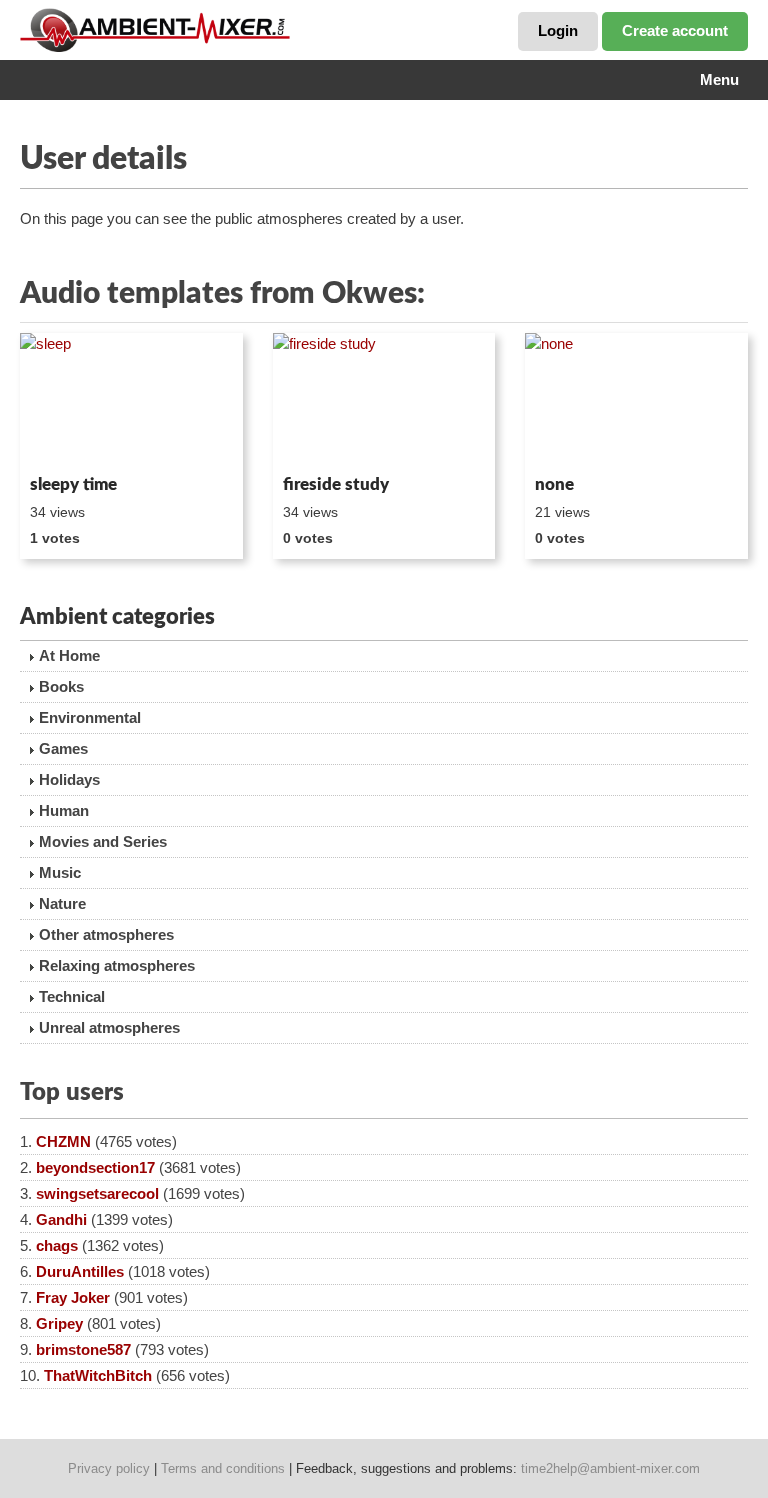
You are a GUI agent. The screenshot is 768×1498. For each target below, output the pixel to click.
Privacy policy (109, 1468)
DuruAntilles (80, 1271)
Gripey (59, 1323)
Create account (675, 30)
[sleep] (131, 400)
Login (558, 30)
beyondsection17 (95, 1167)
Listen (68, 440)
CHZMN (63, 1141)
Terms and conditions (223, 1468)
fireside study (336, 484)
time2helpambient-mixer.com (610, 1468)
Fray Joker (73, 1297)
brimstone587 (83, 1349)
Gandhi (61, 1219)
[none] (636, 400)
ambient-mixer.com (170, 30)
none (554, 484)
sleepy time (73, 484)
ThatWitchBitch (98, 1375)
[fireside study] (384, 400)
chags (57, 1245)
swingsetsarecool (97, 1193)
